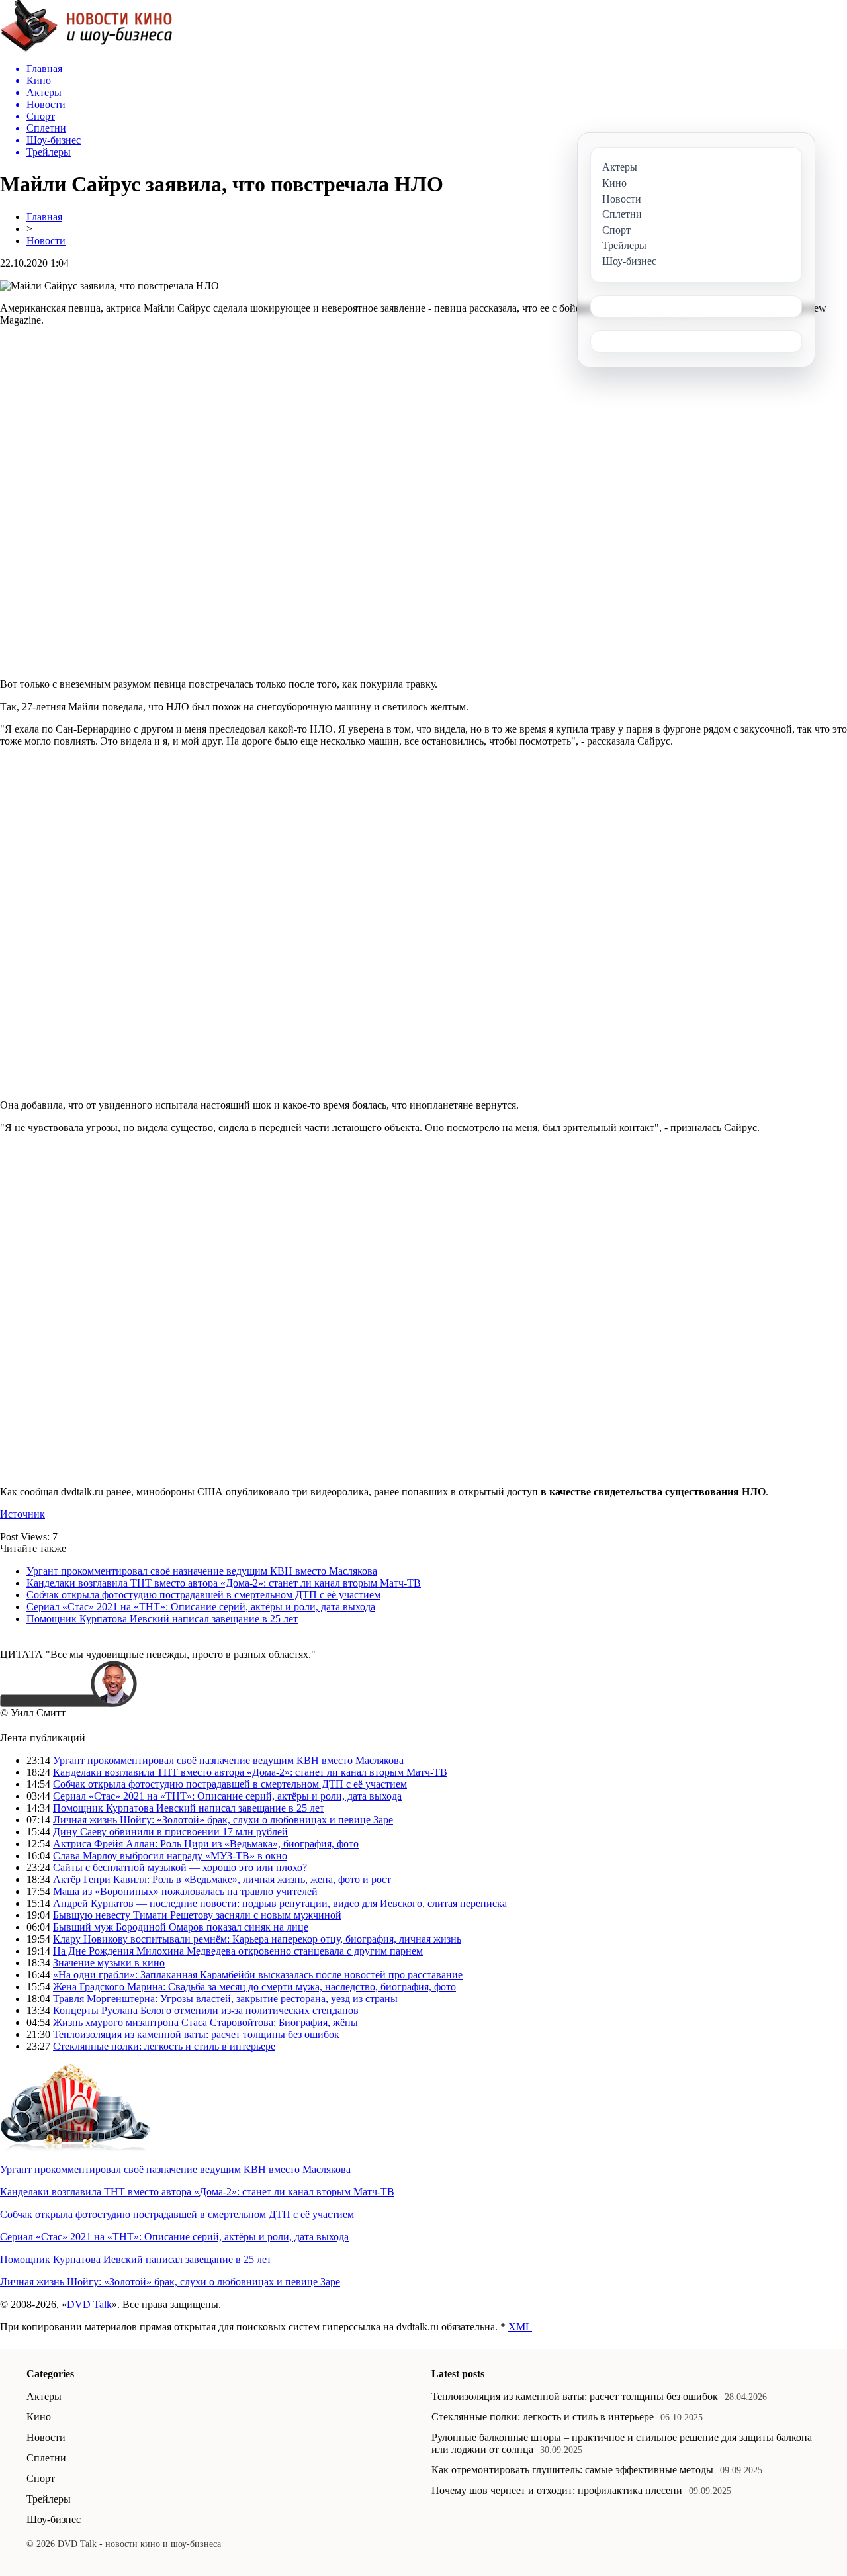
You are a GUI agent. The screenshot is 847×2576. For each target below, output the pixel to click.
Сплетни (46, 2458)
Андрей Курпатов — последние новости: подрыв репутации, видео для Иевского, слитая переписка (280, 1903)
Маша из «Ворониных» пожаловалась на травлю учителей (185, 1891)
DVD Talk (89, 2304)
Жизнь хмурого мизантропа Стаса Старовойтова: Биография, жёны (205, 2022)
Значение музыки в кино (109, 1963)
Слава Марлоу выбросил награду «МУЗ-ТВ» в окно (170, 1856)
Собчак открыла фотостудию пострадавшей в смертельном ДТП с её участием (203, 1595)
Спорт (41, 2478)
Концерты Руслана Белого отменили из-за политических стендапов (206, 2010)
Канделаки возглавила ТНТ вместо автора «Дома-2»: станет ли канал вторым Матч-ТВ (224, 1583)
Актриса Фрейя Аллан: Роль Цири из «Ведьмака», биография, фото (206, 1844)
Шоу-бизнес (54, 2519)
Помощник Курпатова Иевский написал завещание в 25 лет (162, 1619)
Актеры (44, 2396)
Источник (22, 1514)
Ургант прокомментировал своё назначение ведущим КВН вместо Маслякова (202, 1571)
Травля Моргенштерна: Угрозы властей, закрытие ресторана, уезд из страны (225, 1999)
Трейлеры (49, 2499)
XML (520, 2327)
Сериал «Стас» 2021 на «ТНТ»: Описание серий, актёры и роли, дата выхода (201, 1607)
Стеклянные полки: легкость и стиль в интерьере (164, 2046)
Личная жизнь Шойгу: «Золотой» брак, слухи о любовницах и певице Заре (223, 1820)
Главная (44, 217)
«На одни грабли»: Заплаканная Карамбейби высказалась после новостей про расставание (258, 1975)
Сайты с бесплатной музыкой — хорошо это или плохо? (180, 1867)
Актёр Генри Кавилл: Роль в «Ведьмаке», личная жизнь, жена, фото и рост (222, 1879)
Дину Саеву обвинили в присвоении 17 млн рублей (170, 1832)
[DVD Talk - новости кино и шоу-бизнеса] (86, 49)
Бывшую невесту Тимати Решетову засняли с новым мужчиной (197, 1915)
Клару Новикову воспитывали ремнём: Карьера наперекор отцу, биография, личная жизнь (257, 1939)
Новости (46, 241)
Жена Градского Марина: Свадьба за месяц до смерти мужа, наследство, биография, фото (254, 1987)
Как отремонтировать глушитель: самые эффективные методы (572, 2470)
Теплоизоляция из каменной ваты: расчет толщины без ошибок (196, 2034)
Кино (39, 2417)
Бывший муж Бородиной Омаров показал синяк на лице (181, 1927)
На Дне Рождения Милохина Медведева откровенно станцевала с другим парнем (238, 1951)
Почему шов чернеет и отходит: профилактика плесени (557, 2490)
